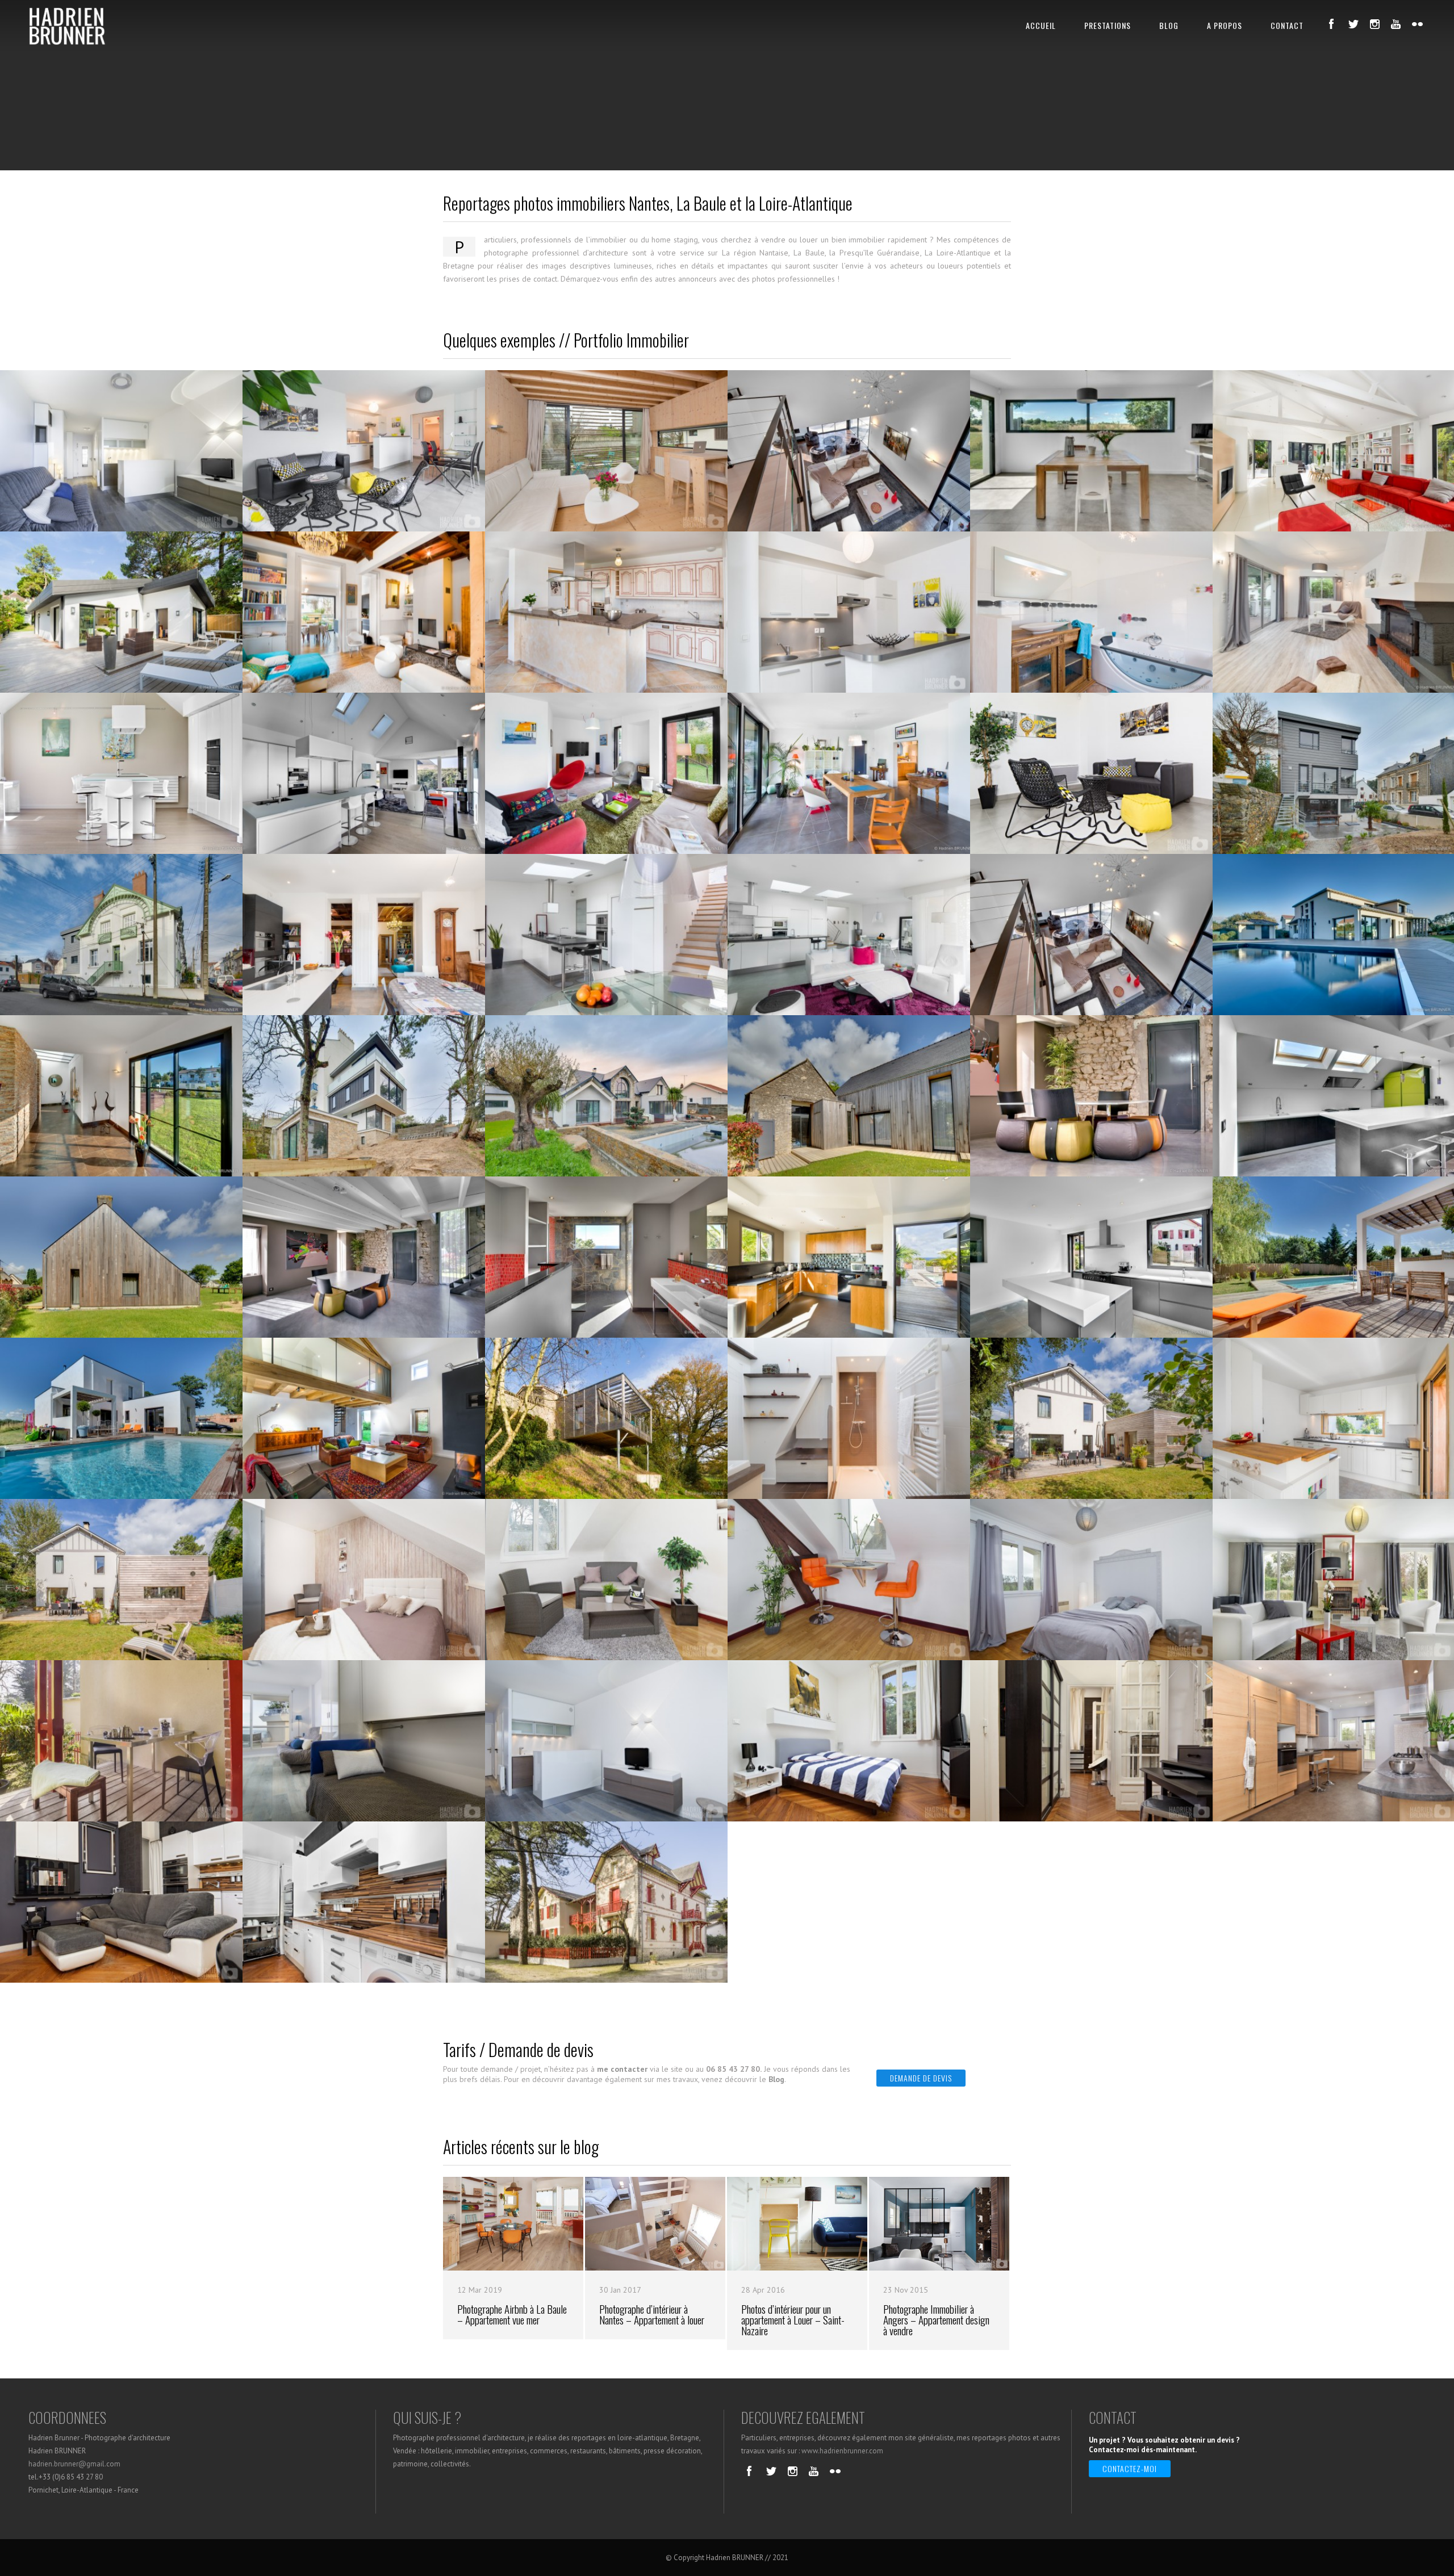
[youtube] (1396, 24)
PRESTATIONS (1108, 25)
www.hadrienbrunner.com (842, 2451)
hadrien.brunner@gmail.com (74, 2464)
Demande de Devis (921, 2078)
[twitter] (1353, 24)
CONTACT (1287, 25)
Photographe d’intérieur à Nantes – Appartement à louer (652, 2314)
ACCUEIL (1041, 25)
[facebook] (1331, 24)
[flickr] (1418, 24)
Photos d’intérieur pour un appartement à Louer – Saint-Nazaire (793, 2320)
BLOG (1169, 25)
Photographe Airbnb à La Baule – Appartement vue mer (512, 2314)
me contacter (622, 2069)
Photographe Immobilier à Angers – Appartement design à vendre (936, 2320)
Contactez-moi (1130, 2468)
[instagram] (1374, 24)
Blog (776, 2079)
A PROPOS (1225, 25)
